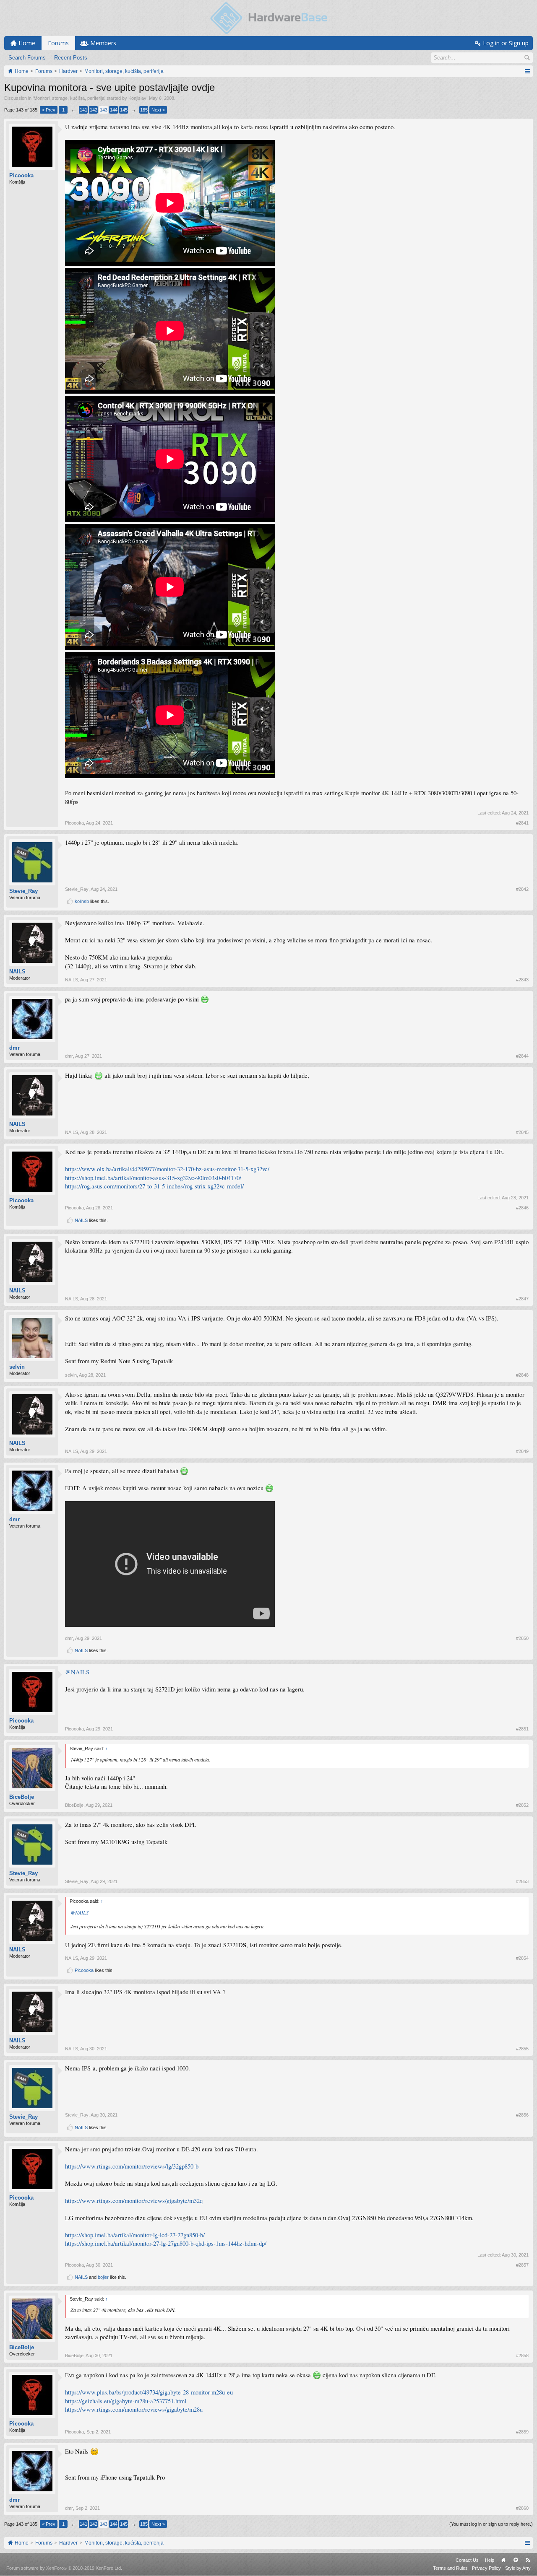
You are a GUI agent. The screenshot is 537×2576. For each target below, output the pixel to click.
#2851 (522, 1729)
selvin (17, 1367)
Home (503, 2560)
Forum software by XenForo (64, 2568)
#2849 (522, 1451)
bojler (103, 2277)
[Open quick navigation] (527, 71)
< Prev (49, 110)
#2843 (522, 980)
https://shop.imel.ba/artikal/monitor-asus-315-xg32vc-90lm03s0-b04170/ (153, 1178)
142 (94, 110)
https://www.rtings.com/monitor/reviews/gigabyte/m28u (134, 2409)
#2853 (522, 1881)
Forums (58, 43)
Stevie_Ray (23, 891)
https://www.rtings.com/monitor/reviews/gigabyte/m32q (134, 2201)
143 (104, 110)
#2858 (522, 2355)
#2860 (522, 2508)
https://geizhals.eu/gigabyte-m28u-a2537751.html (126, 2401)
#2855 (522, 2049)
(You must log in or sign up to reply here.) (491, 2524)
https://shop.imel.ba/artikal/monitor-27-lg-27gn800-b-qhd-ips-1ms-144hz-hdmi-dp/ (166, 2243)
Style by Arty (518, 2568)
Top (516, 2560)
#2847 (522, 1299)
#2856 (522, 2115)
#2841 (522, 823)
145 (124, 110)
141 (83, 110)
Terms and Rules (450, 2568)
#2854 (522, 1958)
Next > (158, 110)
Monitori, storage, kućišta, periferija (69, 98)
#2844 (522, 1056)
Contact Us (467, 2560)
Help (490, 2560)
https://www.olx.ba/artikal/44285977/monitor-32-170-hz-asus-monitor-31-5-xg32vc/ (167, 1169)
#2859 (522, 2432)
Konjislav (137, 98)
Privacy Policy (486, 2568)
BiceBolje (22, 1797)
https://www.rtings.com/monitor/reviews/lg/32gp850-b (132, 2166)
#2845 (522, 1132)
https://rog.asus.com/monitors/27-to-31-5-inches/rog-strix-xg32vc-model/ (154, 1186)
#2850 (522, 1638)
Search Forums (27, 58)
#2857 (522, 2265)
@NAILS (77, 1672)
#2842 (522, 889)
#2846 (522, 1208)
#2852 (522, 1805)
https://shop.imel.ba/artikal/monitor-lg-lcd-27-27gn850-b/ (135, 2235)
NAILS (17, 972)
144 (114, 110)
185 (144, 110)
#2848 (522, 1375)
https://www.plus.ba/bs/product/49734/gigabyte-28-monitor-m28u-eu (149, 2392)
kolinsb (82, 901)
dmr (14, 1048)
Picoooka (21, 175)
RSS (528, 2560)
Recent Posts (71, 58)
